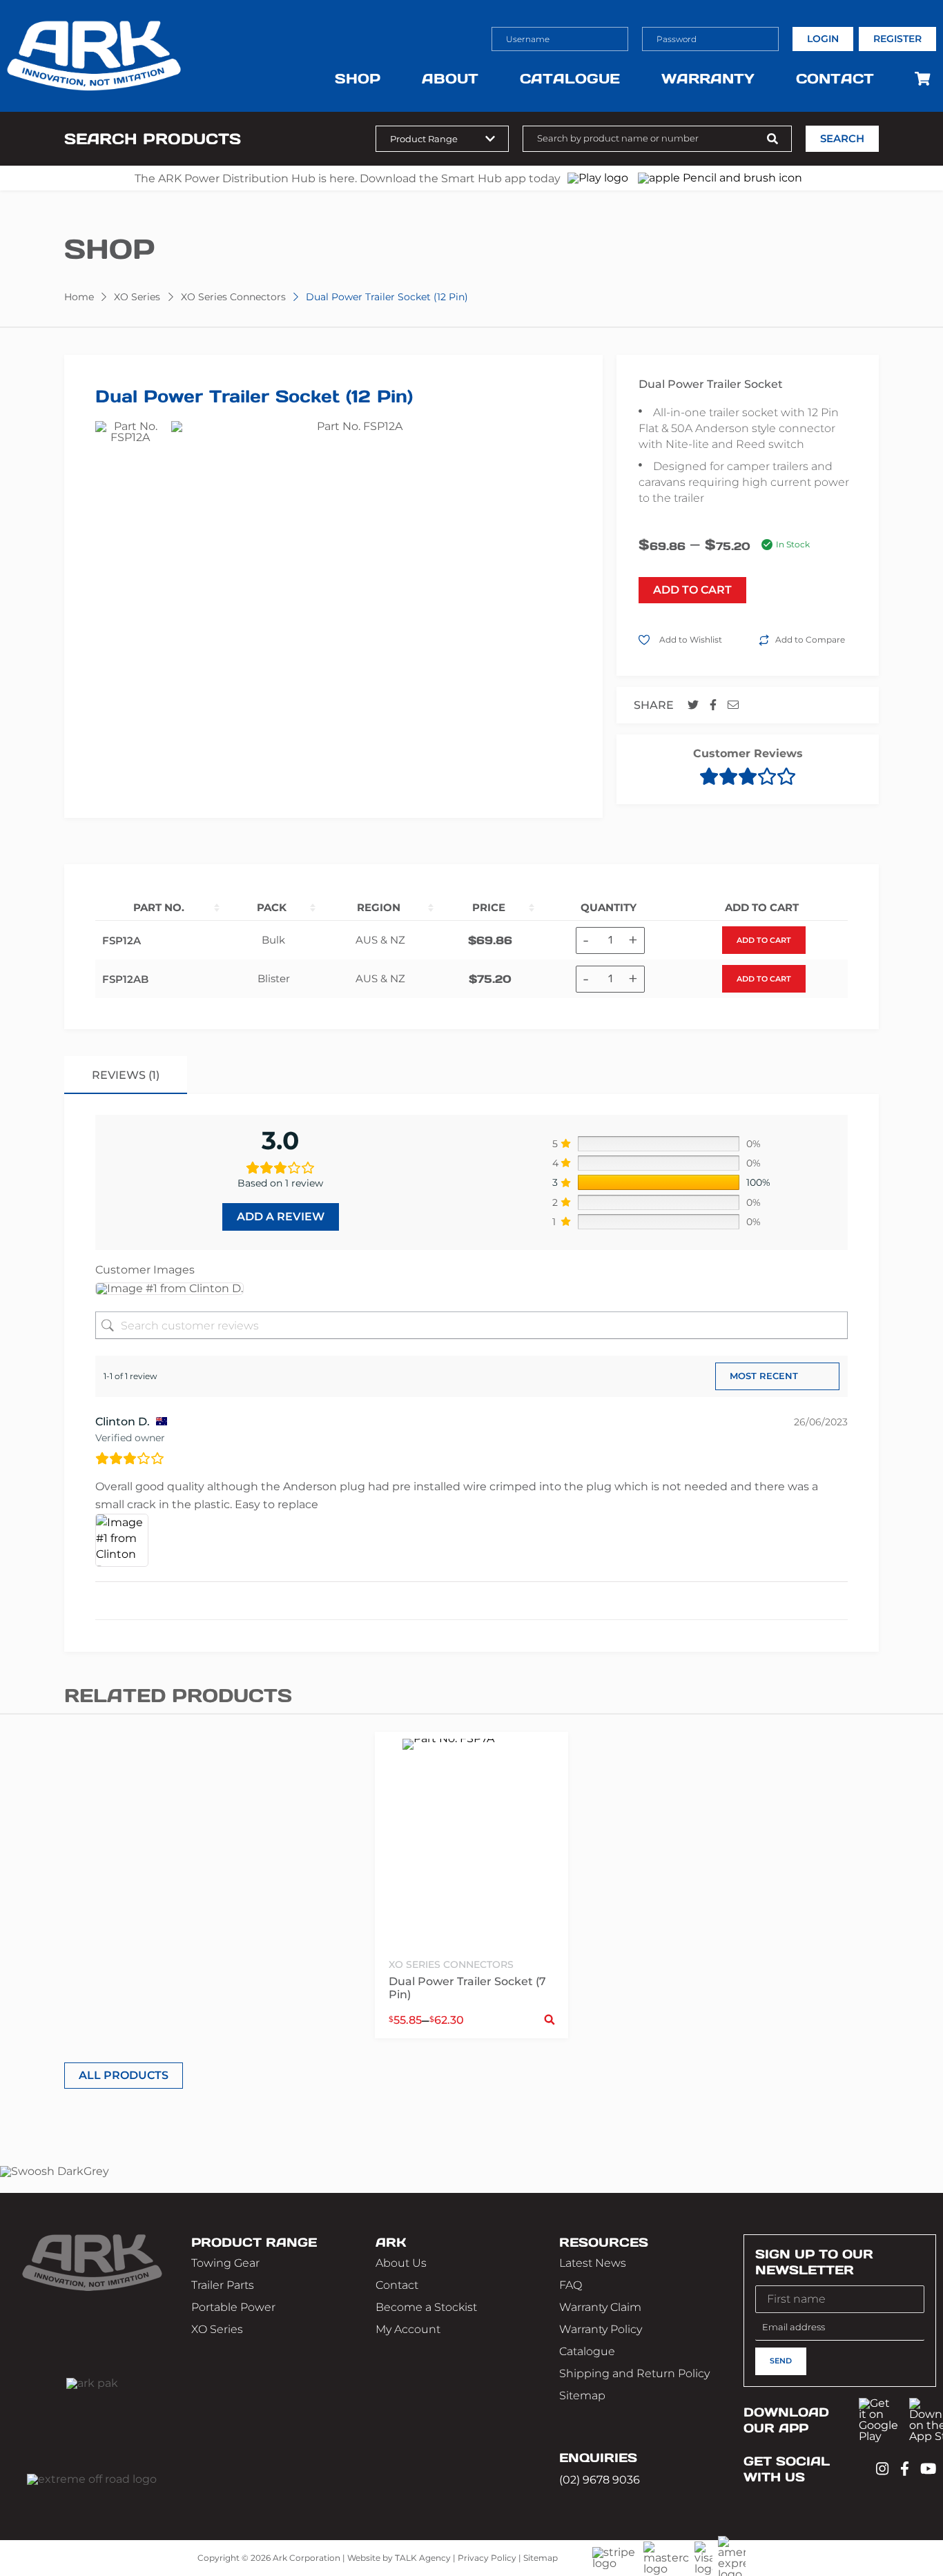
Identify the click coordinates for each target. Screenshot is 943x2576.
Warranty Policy (601, 2329)
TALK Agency (423, 2558)
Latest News (593, 2263)
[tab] (126, 1075)
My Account (408, 2329)
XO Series (137, 297)
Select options (550, 2020)
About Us (401, 2263)
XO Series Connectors (233, 297)
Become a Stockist (426, 2307)
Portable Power (233, 2307)
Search (842, 139)
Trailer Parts (223, 2285)
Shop (358, 79)
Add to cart (764, 940)
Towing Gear (225, 2263)
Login (823, 39)
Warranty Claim (600, 2307)
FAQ (571, 2285)
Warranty (708, 79)
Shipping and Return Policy (634, 2373)
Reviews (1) (126, 1075)
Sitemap (582, 2396)
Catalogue (570, 79)
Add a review (281, 1217)
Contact (835, 79)
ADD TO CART (692, 590)
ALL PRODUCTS (124, 2075)
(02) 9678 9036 (600, 2479)
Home (79, 297)
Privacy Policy (487, 2558)
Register (897, 39)
